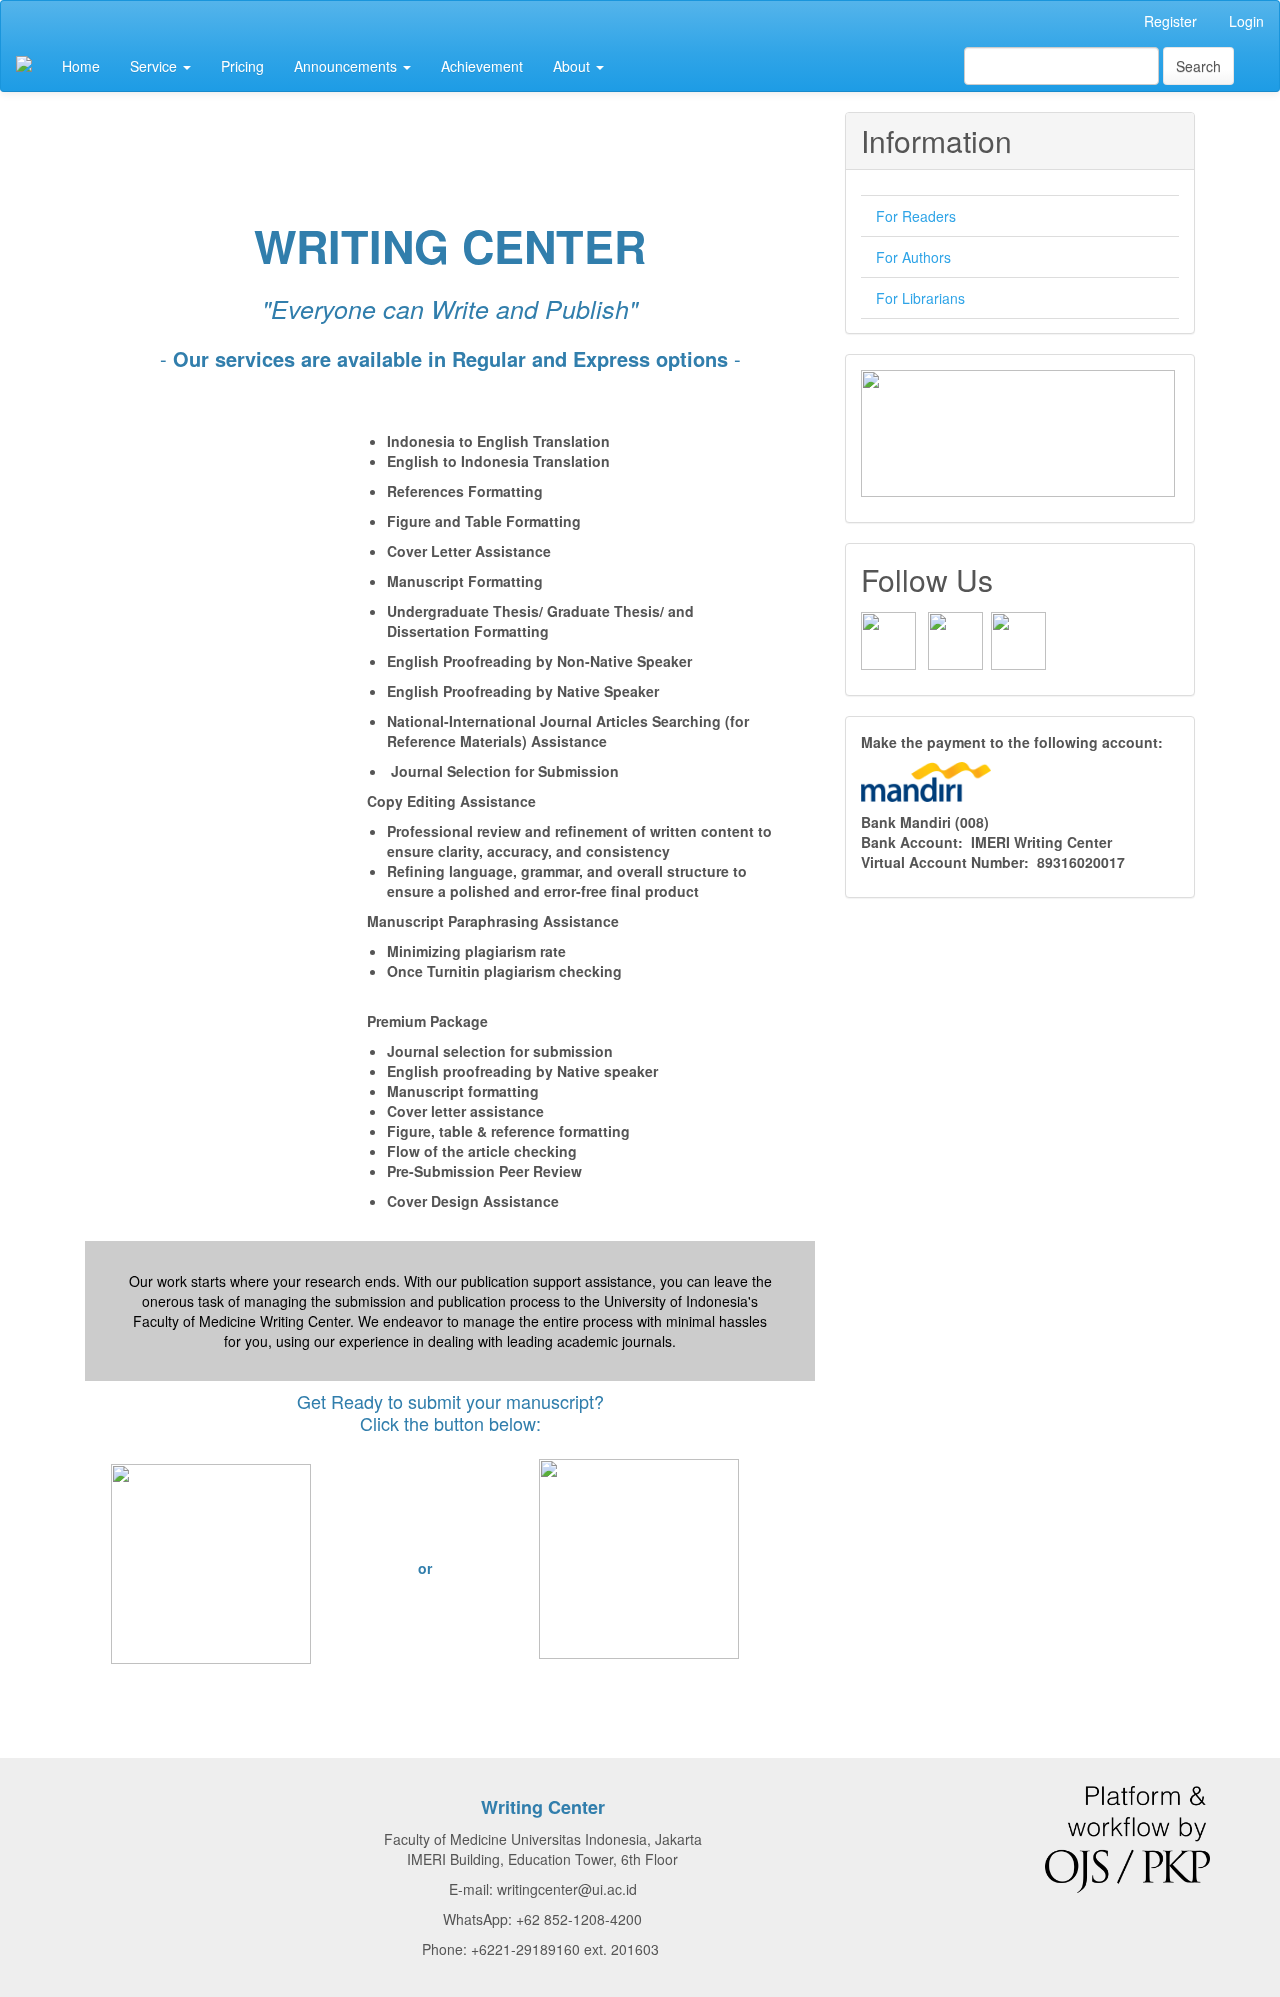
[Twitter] (1018, 639)
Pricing (242, 66)
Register (1170, 21)
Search (1198, 66)
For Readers (916, 216)
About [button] (573, 66)
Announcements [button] (347, 66)
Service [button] (155, 66)
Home (81, 66)
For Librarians (920, 298)
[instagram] (955, 639)
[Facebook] (888, 639)
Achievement (482, 66)
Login (1246, 21)
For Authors (913, 257)
